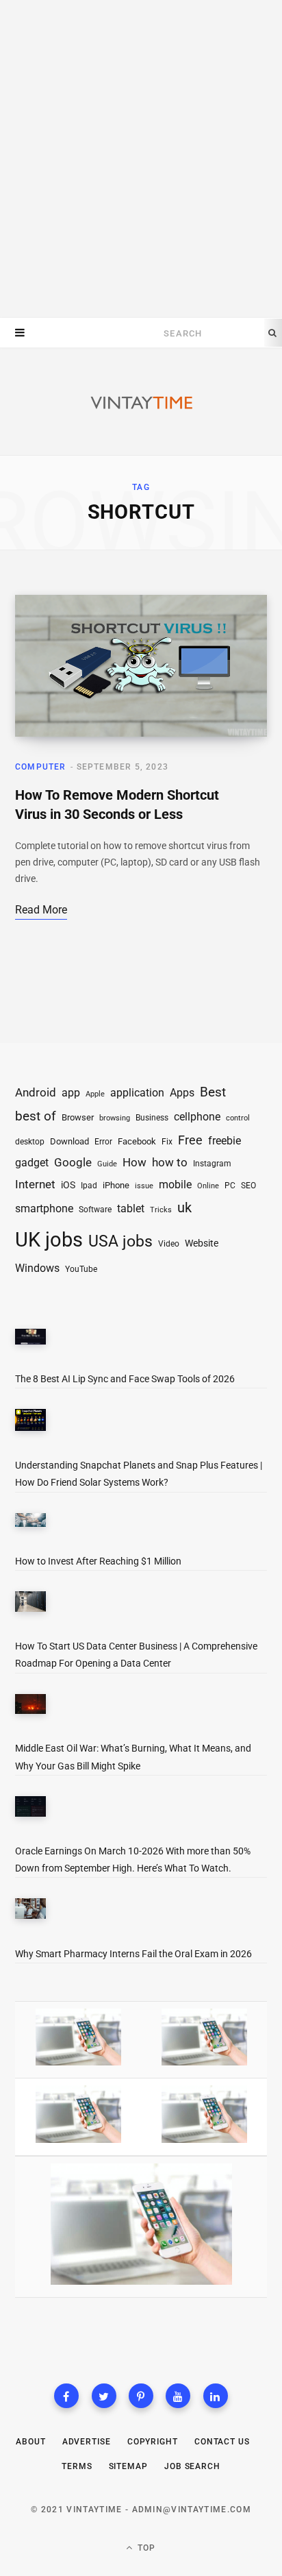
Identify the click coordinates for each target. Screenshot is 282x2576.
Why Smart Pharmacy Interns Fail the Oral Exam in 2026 (133, 1954)
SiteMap (128, 2466)
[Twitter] (104, 2396)
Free (190, 1140)
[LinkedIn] (216, 2396)
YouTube (81, 1269)
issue (144, 1186)
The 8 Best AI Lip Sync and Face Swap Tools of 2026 (125, 1379)
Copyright (153, 2442)
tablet (131, 1209)
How (134, 1162)
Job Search (192, 2466)
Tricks (161, 1210)
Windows (37, 1268)
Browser (78, 1117)
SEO (248, 1186)
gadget (32, 1163)
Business (152, 1117)
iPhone (116, 1185)
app (71, 1093)
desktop (30, 1142)
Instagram (212, 1164)
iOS (68, 1185)
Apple (95, 1094)
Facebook (137, 1141)
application (137, 1093)
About (31, 2442)
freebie (225, 1141)
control (238, 1118)
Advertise (87, 2442)
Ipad (89, 1186)
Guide (107, 1164)
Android (36, 1092)
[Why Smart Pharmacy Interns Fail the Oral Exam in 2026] (30, 1911)
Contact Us (222, 2442)
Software (95, 1210)
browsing (115, 1118)
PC (230, 1186)
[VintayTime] (141, 403)
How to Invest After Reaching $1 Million (98, 1561)
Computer (41, 767)
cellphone (197, 1117)
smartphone (44, 1209)
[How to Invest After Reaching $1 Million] (30, 1523)
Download (69, 1141)
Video (169, 1244)
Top (145, 2548)
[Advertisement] (141, 159)
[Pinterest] (141, 2396)
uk (184, 1207)
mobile (175, 1185)
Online (208, 1186)
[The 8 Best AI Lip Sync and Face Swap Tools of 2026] (30, 1339)
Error (103, 1142)
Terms (77, 2466)
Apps (182, 1093)
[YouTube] (178, 2396)
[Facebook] (66, 2396)
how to (170, 1162)
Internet (35, 1185)
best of (36, 1116)
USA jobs (120, 1241)
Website (202, 1243)
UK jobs (49, 1240)
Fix (167, 1141)
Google (73, 1163)
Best (213, 1092)
